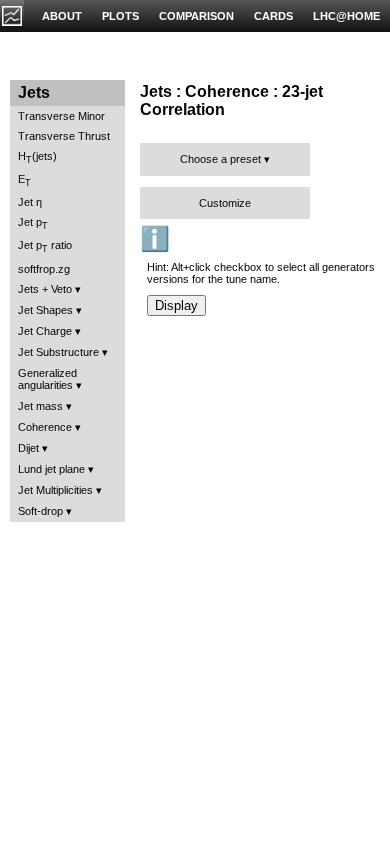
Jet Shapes (45, 310)
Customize (225, 203)
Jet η (30, 202)
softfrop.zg (44, 269)
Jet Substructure (58, 352)
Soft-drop (40, 511)
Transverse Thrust (64, 136)
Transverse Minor (61, 116)
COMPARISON (196, 16)
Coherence (45, 427)
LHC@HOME (346, 16)
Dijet (28, 448)
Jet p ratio (45, 246)
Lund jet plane (51, 469)
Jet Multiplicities (55, 490)
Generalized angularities (47, 379)
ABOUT (62, 16)
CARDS (273, 16)
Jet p (33, 223)
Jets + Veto (45, 289)
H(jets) (37, 157)
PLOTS (120, 16)
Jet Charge (45, 331)
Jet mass (40, 406)
